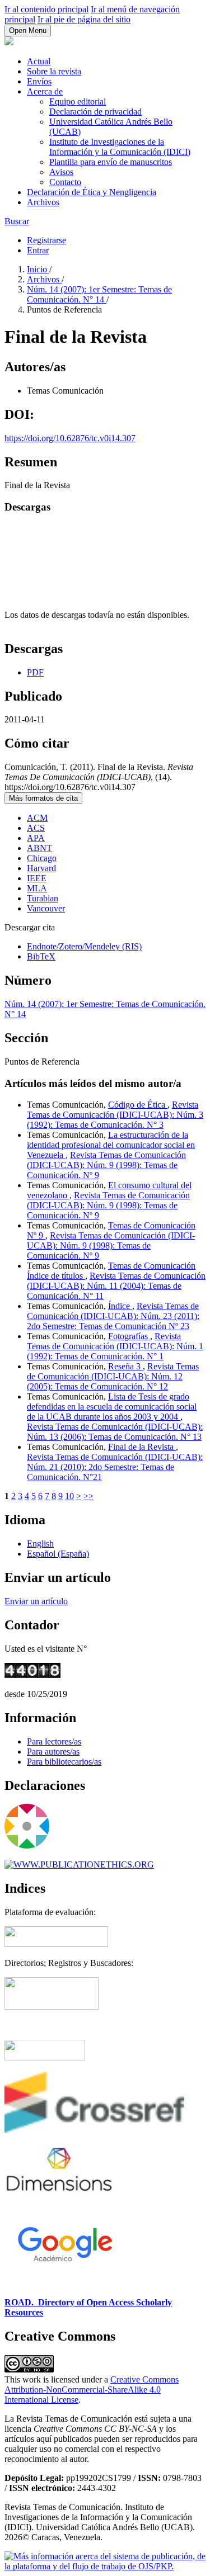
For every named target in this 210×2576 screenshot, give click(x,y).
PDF (35, 672)
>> (88, 1496)
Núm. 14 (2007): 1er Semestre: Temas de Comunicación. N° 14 (99, 294)
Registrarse (46, 240)
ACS (36, 828)
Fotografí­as (129, 1336)
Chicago (42, 858)
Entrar (38, 250)
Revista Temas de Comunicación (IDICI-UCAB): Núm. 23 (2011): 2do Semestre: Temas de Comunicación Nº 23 (113, 1316)
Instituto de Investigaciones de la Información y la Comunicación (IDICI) (120, 147)
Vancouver (46, 908)
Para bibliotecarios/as (64, 1762)
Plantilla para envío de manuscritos (111, 162)
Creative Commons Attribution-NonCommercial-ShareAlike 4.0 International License (92, 2390)
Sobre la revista (54, 71)
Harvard (41, 868)
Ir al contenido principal (46, 9)
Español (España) (58, 1554)
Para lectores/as (54, 1741)
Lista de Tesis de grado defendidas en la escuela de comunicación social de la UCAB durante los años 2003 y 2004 (112, 1407)
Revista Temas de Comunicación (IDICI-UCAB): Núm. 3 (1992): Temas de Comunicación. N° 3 (115, 1115)
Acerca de (45, 91)
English (40, 1544)
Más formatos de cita (43, 798)
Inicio (38, 269)
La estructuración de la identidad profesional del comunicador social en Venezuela (111, 1145)
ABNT (39, 848)
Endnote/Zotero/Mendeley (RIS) (84, 946)
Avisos (61, 172)
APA (36, 838)
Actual (39, 61)
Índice (120, 1306)
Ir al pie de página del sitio (84, 19)
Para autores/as (53, 1752)
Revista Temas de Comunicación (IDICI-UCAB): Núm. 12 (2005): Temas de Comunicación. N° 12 (113, 1376)
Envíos (39, 81)
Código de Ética (138, 1105)
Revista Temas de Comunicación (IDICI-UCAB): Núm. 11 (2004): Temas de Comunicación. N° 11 (116, 1286)
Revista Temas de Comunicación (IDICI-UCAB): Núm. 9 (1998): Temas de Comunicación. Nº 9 (106, 1165)
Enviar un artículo (36, 1601)
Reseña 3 (125, 1366)
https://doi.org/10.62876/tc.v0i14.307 (70, 438)
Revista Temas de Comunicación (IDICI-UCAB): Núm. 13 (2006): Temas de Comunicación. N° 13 (115, 1432)
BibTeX (41, 956)
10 (69, 1496)
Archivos (43, 202)
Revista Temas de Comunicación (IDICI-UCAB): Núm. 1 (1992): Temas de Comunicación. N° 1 (115, 1346)
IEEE (37, 878)
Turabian (43, 898)
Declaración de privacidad (95, 112)
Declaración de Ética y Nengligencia (92, 192)
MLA (37, 888)
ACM (37, 818)
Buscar (17, 221)
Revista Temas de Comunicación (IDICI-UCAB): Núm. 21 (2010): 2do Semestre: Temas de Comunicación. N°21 (115, 1467)
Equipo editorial (78, 101)
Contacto (65, 182)
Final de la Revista (142, 1447)
